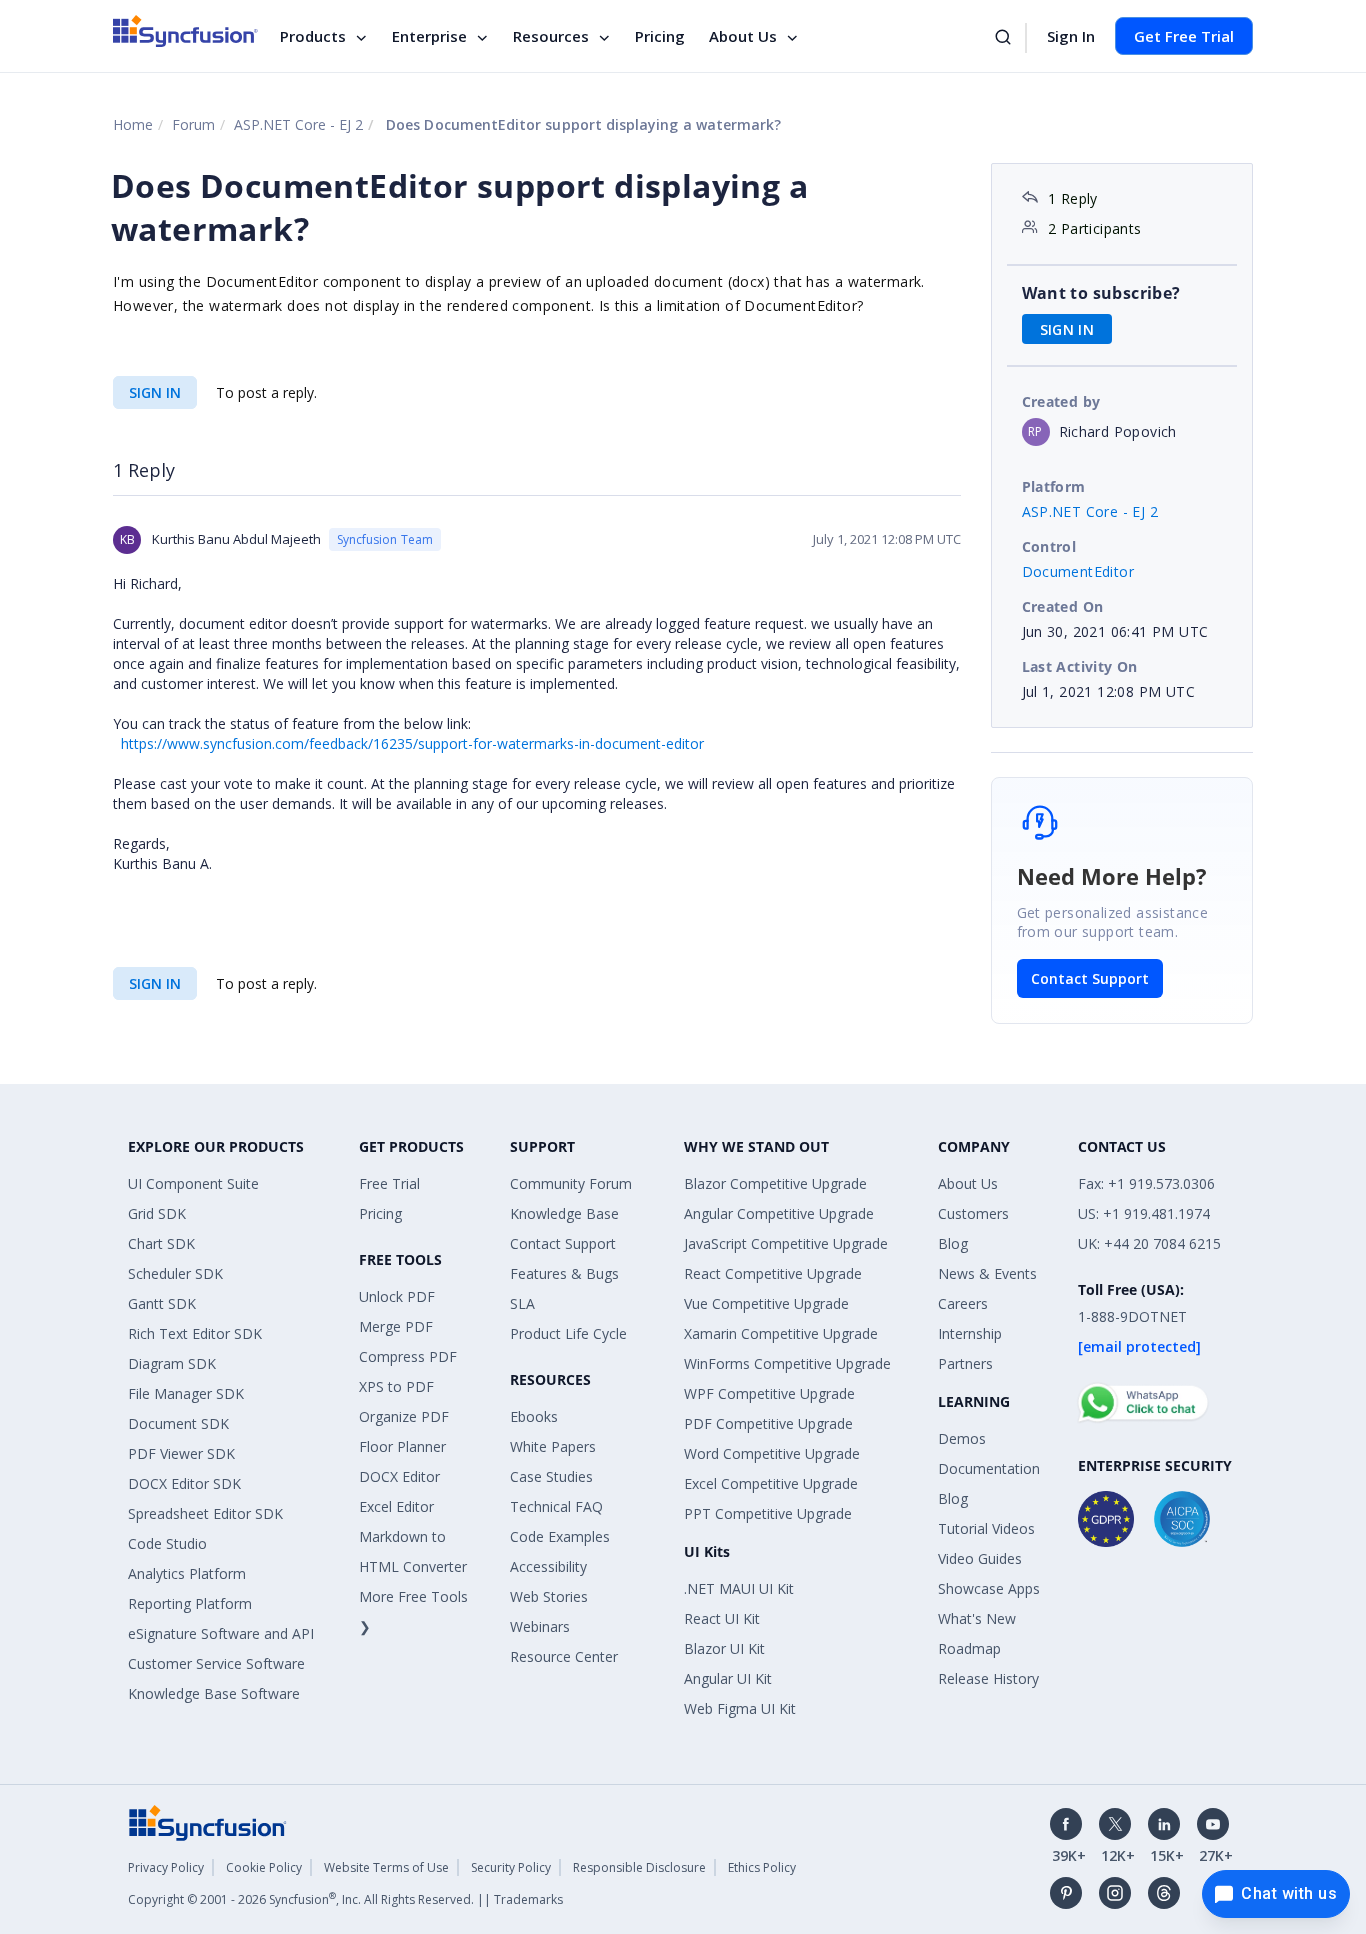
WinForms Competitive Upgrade (787, 1363)
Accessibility (548, 1566)
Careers (963, 1303)
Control (1049, 546)
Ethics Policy (762, 1867)
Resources (551, 36)
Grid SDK (157, 1213)
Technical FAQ (556, 1506)
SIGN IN (155, 392)
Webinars (540, 1626)
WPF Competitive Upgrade (769, 1393)
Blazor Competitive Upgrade (775, 1183)
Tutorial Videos (986, 1528)
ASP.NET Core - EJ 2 (298, 124)
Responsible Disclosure (639, 1867)
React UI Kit (722, 1618)
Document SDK (178, 1423)
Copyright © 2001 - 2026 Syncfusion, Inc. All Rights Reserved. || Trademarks (345, 1899)
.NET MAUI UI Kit (739, 1588)
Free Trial (389, 1183)
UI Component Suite (193, 1183)
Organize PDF (404, 1416)
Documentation (989, 1468)
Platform (1054, 486)
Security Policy (511, 1867)
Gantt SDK (162, 1303)
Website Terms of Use (386, 1867)
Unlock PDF (397, 1296)
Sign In (1071, 36)
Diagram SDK (172, 1363)
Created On (1063, 606)
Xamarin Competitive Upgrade (781, 1333)
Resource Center (564, 1656)
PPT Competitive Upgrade (768, 1513)
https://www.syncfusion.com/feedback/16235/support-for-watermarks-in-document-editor (412, 743)
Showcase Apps (989, 1588)
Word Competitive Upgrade (772, 1453)
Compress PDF (408, 1356)
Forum (193, 124)
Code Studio (167, 1543)
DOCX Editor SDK (184, 1483)
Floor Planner (402, 1446)
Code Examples (560, 1536)
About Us (743, 36)
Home (133, 124)
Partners (965, 1363)
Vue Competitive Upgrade (766, 1303)
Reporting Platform (190, 1603)
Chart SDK (161, 1243)
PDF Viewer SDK (181, 1453)
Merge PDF (396, 1326)
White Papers (553, 1446)
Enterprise (429, 36)
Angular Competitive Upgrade (779, 1213)
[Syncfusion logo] (185, 31)
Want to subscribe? (1101, 293)
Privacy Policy (166, 1867)
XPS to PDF (396, 1386)
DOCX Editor (399, 1476)
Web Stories (549, 1596)
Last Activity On (1080, 666)
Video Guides (980, 1558)
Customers (973, 1213)
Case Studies (551, 1476)
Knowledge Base (564, 1213)
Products (313, 36)
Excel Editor (396, 1506)
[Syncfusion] (208, 1820)
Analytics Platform (187, 1573)
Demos (962, 1438)
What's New (977, 1618)
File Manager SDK (186, 1393)
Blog (953, 1243)
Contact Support (1090, 978)
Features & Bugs (564, 1273)
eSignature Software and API (221, 1633)
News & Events (987, 1273)
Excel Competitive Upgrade (771, 1483)
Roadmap (969, 1648)
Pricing (660, 36)
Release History (988, 1678)
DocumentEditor (1078, 571)
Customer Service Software (216, 1663)
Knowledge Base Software (214, 1693)
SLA (522, 1303)
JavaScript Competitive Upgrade (786, 1243)
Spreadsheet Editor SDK (205, 1513)
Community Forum (571, 1183)
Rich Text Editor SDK (195, 1333)
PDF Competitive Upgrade (768, 1423)
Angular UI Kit (728, 1678)
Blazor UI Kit (724, 1648)
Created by (1061, 401)
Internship (970, 1333)
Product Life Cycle (568, 1333)
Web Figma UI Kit (740, 1708)
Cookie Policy (264, 1867)
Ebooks (534, 1416)
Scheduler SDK (175, 1273)
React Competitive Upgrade (773, 1273)
